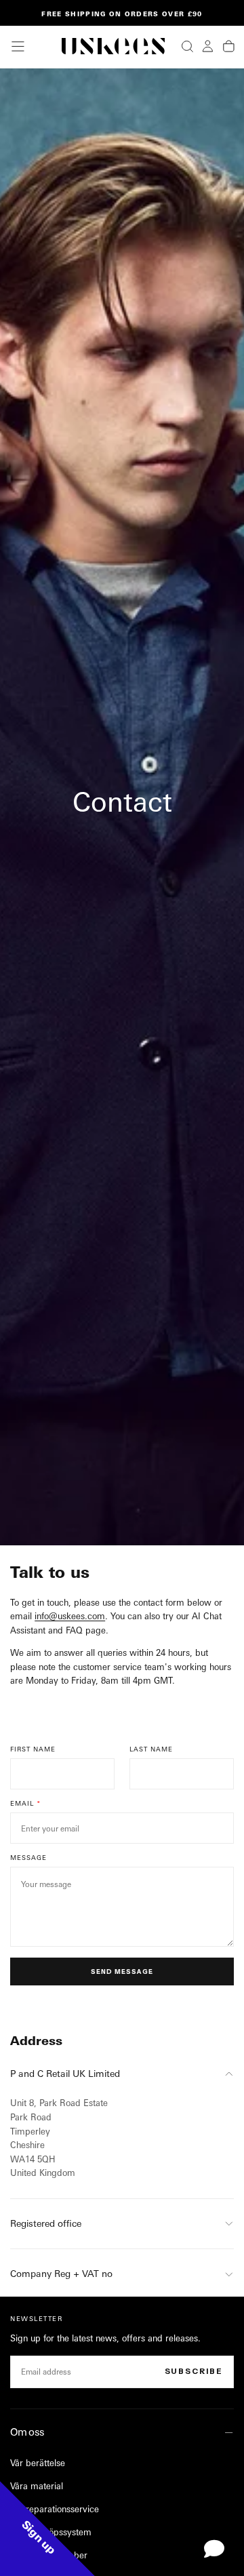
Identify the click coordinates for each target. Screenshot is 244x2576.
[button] (18, 46)
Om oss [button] (27, 2432)
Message (28, 1858)
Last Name (151, 1749)
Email (22, 1803)
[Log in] (208, 46)
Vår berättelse (38, 2463)
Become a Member (49, 2555)
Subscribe (194, 2371)
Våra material (37, 2486)
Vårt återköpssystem (51, 2532)
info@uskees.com (70, 1616)
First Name (33, 1749)
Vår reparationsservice (55, 2509)
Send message (122, 1971)
